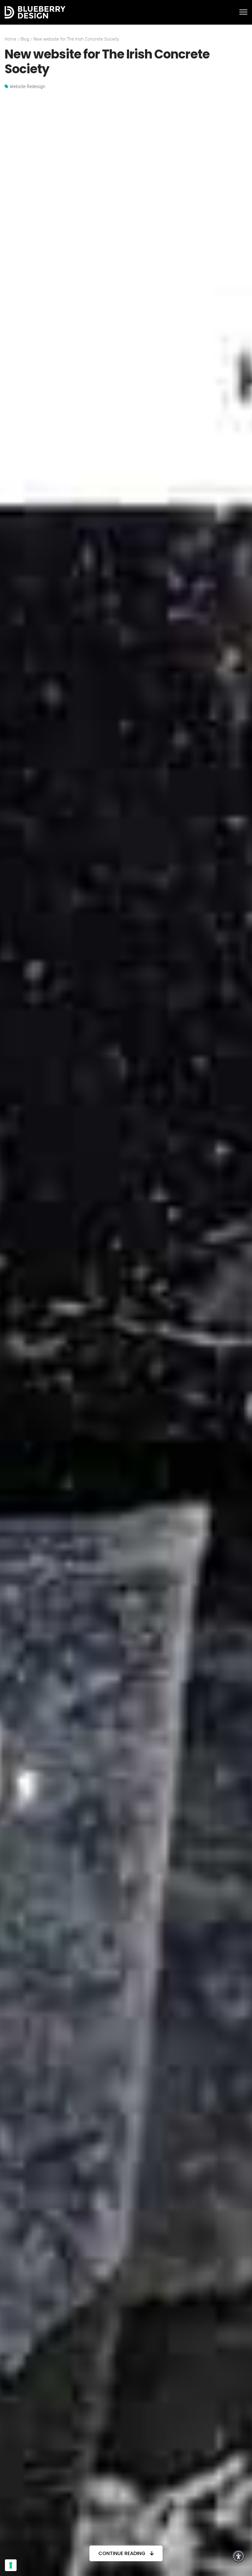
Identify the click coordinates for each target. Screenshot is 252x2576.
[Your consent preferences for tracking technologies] (11, 2565)
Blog (25, 39)
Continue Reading (122, 2553)
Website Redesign (28, 87)
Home (10, 39)
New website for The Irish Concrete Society (76, 39)
